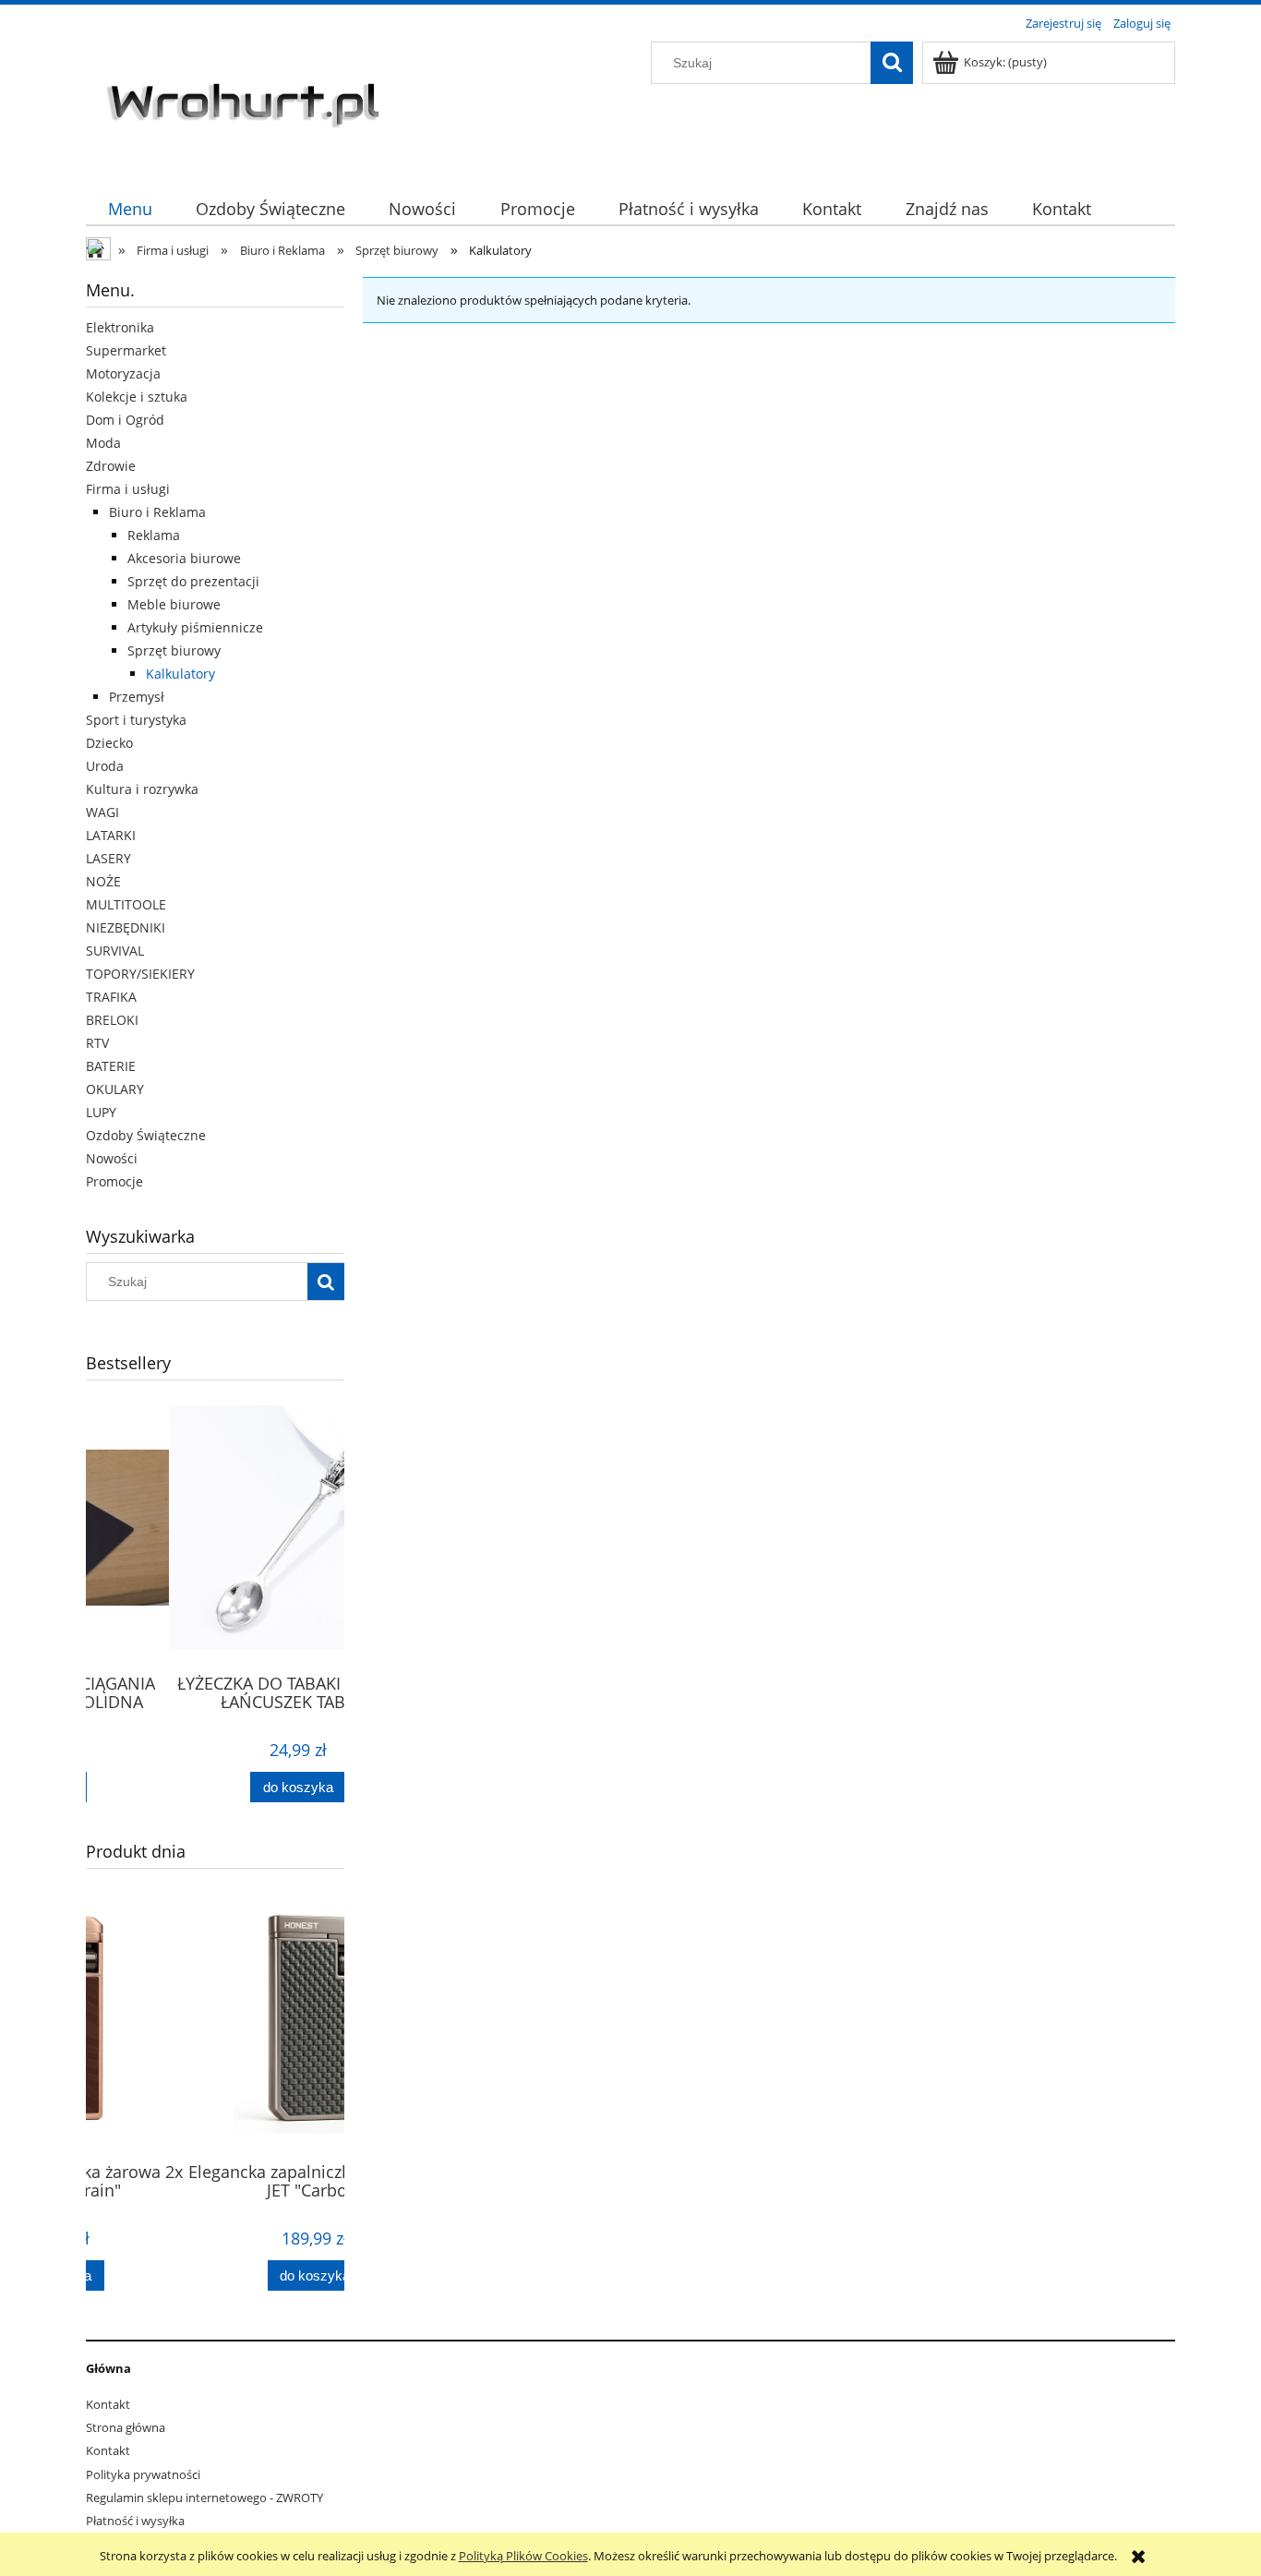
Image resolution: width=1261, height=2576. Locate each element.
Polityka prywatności (143, 2474)
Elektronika (120, 327)
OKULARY (115, 1089)
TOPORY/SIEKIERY (140, 974)
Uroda (105, 766)
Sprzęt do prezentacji (193, 581)
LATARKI (111, 835)
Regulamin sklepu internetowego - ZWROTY (204, 2498)
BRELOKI (112, 1020)
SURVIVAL (115, 951)
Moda (103, 443)
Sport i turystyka (136, 720)
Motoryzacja (123, 373)
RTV (97, 1043)
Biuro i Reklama (157, 512)
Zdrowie (111, 466)
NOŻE (103, 881)
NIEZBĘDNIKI (126, 927)
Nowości (112, 1158)
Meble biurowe (174, 604)
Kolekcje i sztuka (137, 397)
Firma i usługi (128, 489)
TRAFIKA (111, 997)
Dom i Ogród (125, 420)
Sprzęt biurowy (174, 650)
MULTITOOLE (126, 904)
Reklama (154, 535)
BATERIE (111, 1066)
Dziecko (109, 743)
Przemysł (137, 697)
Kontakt (108, 2404)
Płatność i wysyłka (135, 2521)
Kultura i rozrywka (142, 789)
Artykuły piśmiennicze (195, 627)
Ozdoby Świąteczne (146, 1135)
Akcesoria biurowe (184, 558)
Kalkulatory (180, 674)
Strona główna (126, 2427)
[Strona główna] (247, 102)
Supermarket (126, 350)
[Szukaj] (892, 63)
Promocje (114, 1181)
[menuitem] (130, 209)
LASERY (108, 858)
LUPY (101, 1112)
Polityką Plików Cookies (523, 2556)
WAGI (102, 812)
